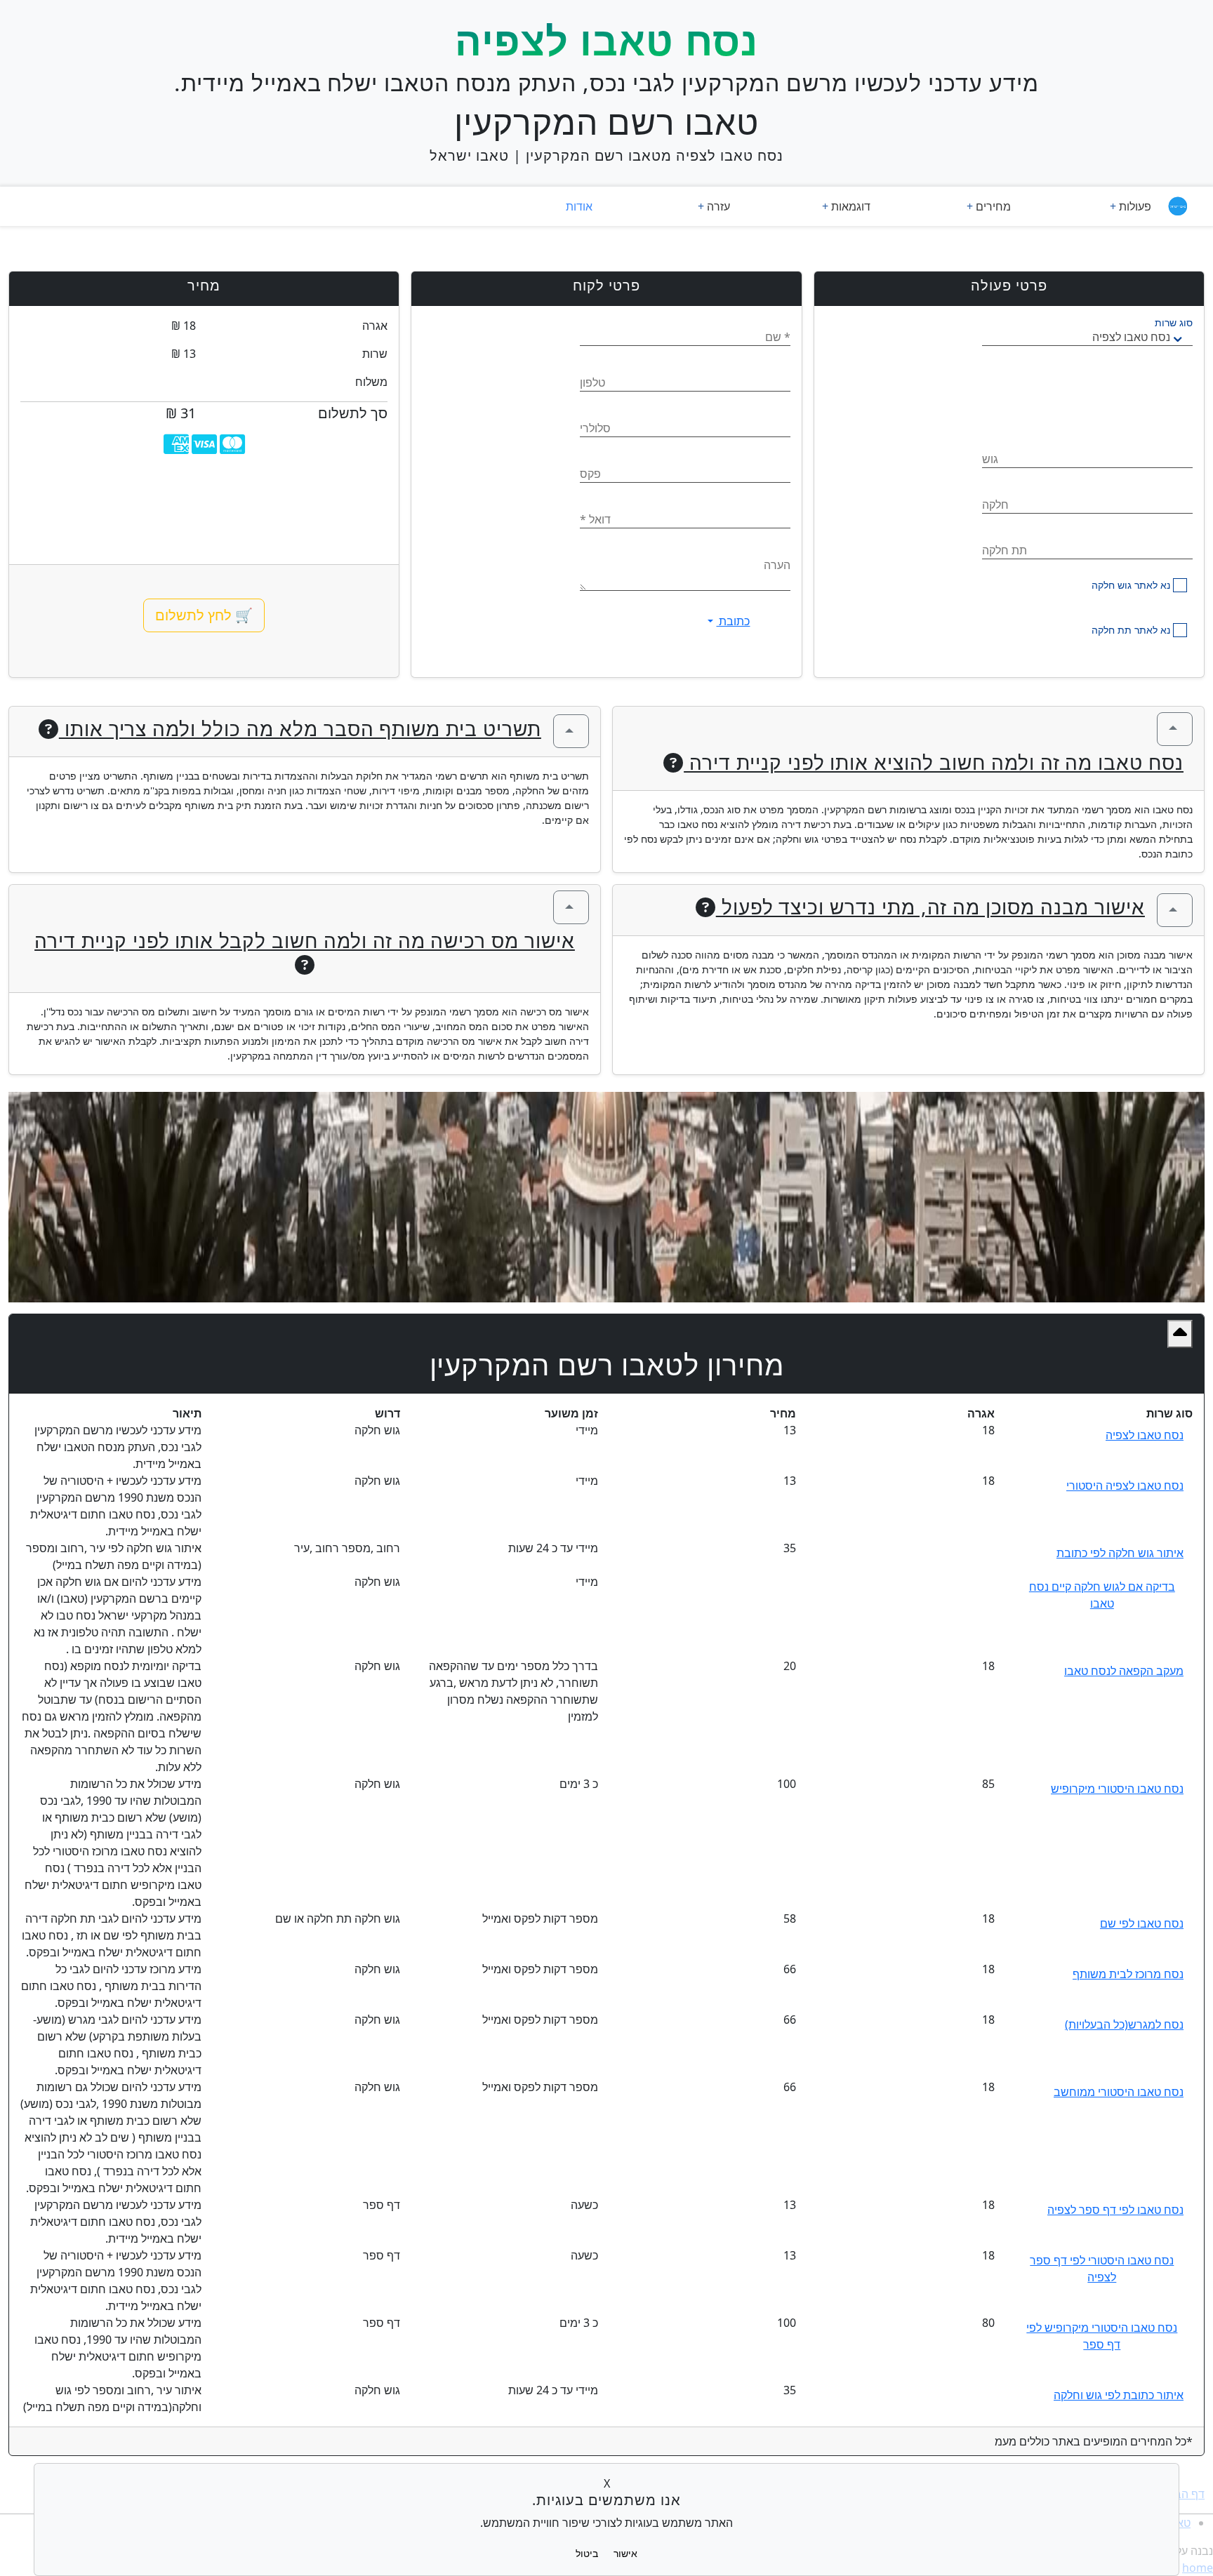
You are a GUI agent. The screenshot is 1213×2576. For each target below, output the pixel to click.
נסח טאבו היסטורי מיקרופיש (1117, 1789)
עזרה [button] (717, 206)
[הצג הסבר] (1175, 729)
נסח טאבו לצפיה (1145, 1435)
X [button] (607, 2483)
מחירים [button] (992, 206)
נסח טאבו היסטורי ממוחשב (1119, 2092)
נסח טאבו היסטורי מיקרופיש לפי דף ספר (1102, 2336)
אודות (579, 206)
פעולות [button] (1111, 206)
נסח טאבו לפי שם (1142, 1923)
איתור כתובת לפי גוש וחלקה (1119, 2395)
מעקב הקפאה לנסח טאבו (1124, 1671)
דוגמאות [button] (849, 206)
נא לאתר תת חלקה (1131, 630)
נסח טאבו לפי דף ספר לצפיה (1115, 2210)
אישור (625, 2553)
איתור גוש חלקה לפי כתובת (1120, 1553)
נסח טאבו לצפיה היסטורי (1125, 1486)
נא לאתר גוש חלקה (1131, 585)
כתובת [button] (733, 621)
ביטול (587, 2553)
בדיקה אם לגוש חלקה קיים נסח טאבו (1102, 1595)
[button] (1180, 1334)
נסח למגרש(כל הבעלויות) (1124, 2024)
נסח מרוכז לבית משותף (1128, 1974)
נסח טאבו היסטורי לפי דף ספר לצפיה (1102, 2269)
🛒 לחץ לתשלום (204, 615)
